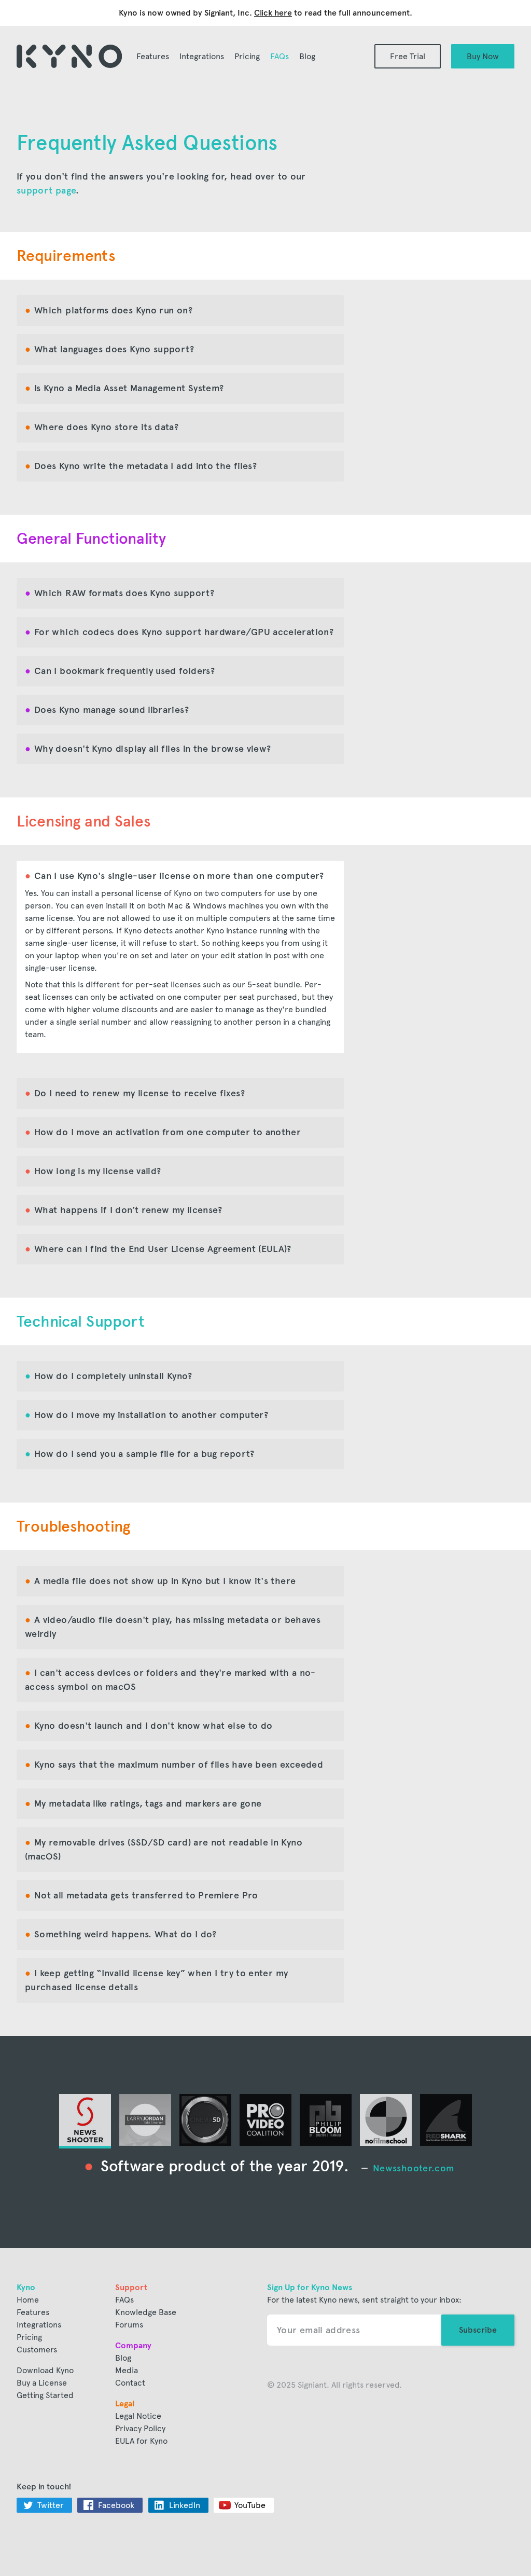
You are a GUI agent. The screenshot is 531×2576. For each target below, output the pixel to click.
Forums (129, 2325)
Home (28, 2300)
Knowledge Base (146, 2312)
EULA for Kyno (141, 2441)
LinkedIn (185, 2505)
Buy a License (42, 2383)
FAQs (280, 56)
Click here (273, 13)
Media (127, 2370)
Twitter (51, 2505)
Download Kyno (45, 2370)
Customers (37, 2350)
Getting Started (45, 2395)
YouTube (250, 2505)
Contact (130, 2383)
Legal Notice (138, 2416)
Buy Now (483, 56)
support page (46, 190)
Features (153, 56)
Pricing (247, 56)
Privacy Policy (140, 2428)
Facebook (116, 2505)
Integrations (202, 56)
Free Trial (408, 56)
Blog (307, 56)
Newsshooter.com (413, 2168)
